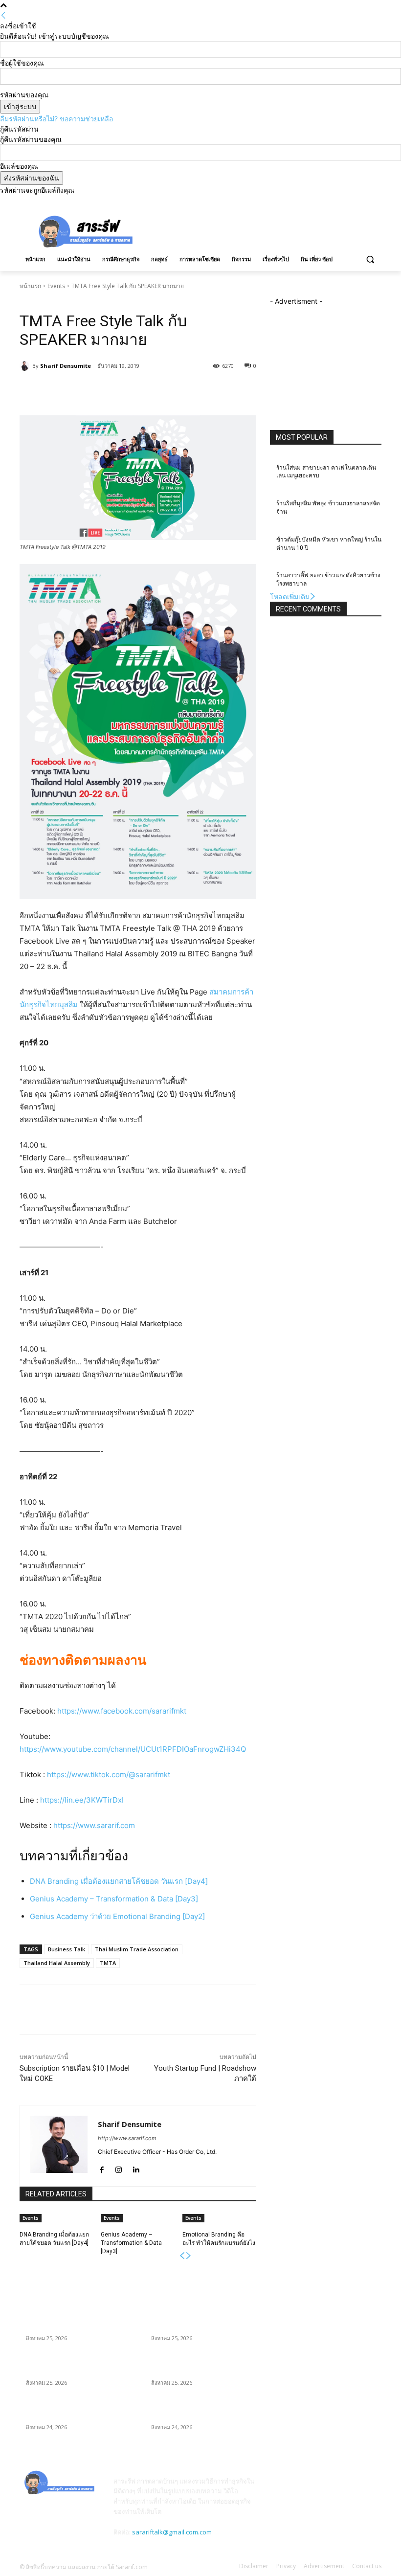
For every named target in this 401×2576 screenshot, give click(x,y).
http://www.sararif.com (127, 2138)
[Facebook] (322, 202)
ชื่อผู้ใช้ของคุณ (22, 63)
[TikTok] (349, 202)
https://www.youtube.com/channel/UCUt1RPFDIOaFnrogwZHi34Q (133, 1749)
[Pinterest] (134, 391)
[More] (180, 391)
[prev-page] (182, 2256)
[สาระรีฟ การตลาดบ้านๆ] (86, 231)
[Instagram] (335, 202)
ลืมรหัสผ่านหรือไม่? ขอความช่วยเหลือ (56, 119)
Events (56, 286)
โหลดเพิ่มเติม (290, 597)
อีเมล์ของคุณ (19, 166)
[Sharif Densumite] (26, 366)
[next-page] (189, 2256)
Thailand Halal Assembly (57, 1963)
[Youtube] (376, 202)
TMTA (108, 1963)
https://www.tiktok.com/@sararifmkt (109, 1774)
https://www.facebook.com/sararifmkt (122, 1711)
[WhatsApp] (157, 391)
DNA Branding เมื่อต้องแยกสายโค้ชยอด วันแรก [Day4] (119, 1881)
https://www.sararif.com (94, 1825)
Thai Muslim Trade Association (137, 1949)
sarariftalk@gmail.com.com (172, 2532)
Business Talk (67, 1949)
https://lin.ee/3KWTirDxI (82, 1800)
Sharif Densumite (66, 366)
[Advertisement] (267, 230)
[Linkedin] (136, 2167)
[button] (370, 260)
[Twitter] (362, 202)
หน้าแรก (30, 286)
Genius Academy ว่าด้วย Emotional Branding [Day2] (117, 1916)
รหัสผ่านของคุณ (24, 95)
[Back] (3, 15)
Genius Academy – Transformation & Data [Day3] (114, 1899)
